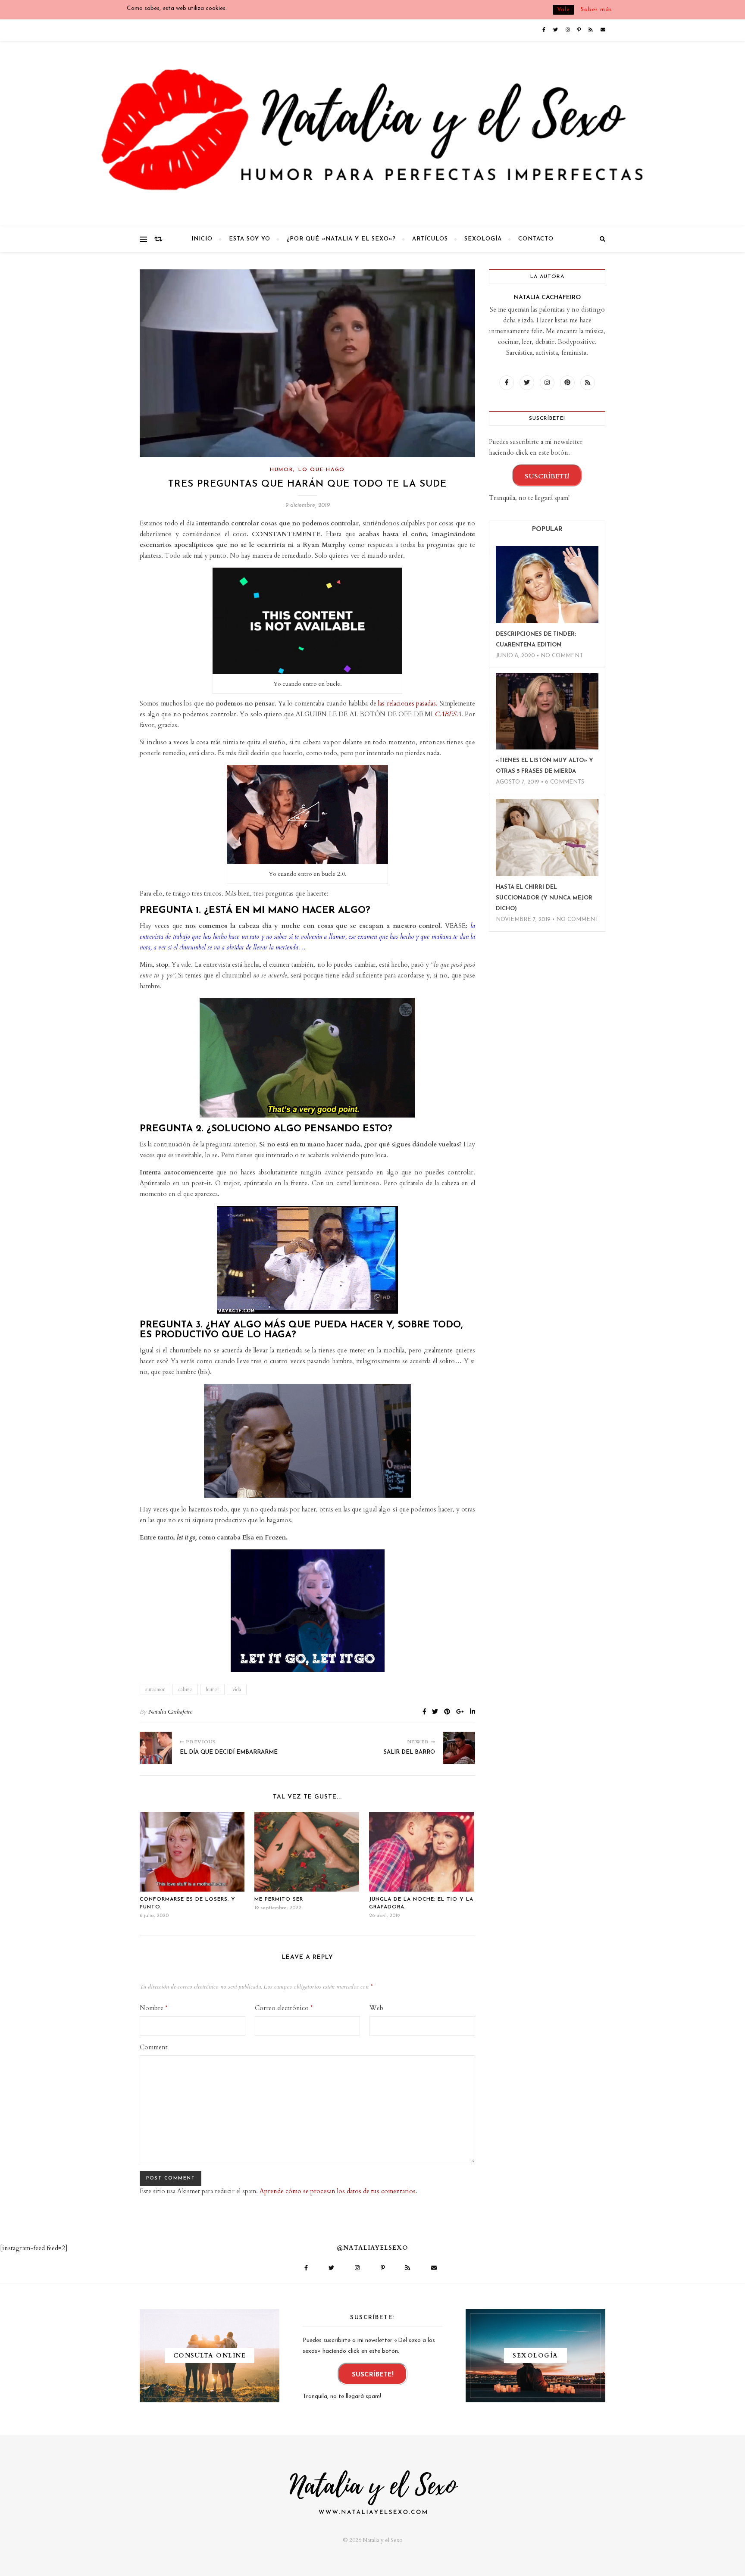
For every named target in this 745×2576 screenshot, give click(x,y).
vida (237, 1689)
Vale (563, 10)
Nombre (153, 2008)
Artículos (430, 239)
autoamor (155, 1689)
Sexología (483, 239)
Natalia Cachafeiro (171, 1712)
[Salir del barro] (459, 1748)
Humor (282, 470)
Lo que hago (322, 470)
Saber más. (597, 10)
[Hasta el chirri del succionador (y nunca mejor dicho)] (547, 838)
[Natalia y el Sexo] (372, 134)
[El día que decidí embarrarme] (156, 1748)
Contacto (536, 239)
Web (376, 2008)
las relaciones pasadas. (408, 703)
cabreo (185, 1689)
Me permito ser (279, 1899)
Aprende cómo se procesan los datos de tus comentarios (338, 2191)
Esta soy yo (250, 239)
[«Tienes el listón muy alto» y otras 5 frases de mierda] (547, 711)
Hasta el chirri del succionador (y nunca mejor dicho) (544, 898)
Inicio (202, 239)
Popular (547, 529)
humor (212, 1689)
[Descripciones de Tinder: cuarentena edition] (547, 585)
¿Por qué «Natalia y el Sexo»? (341, 239)
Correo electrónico (284, 2008)
